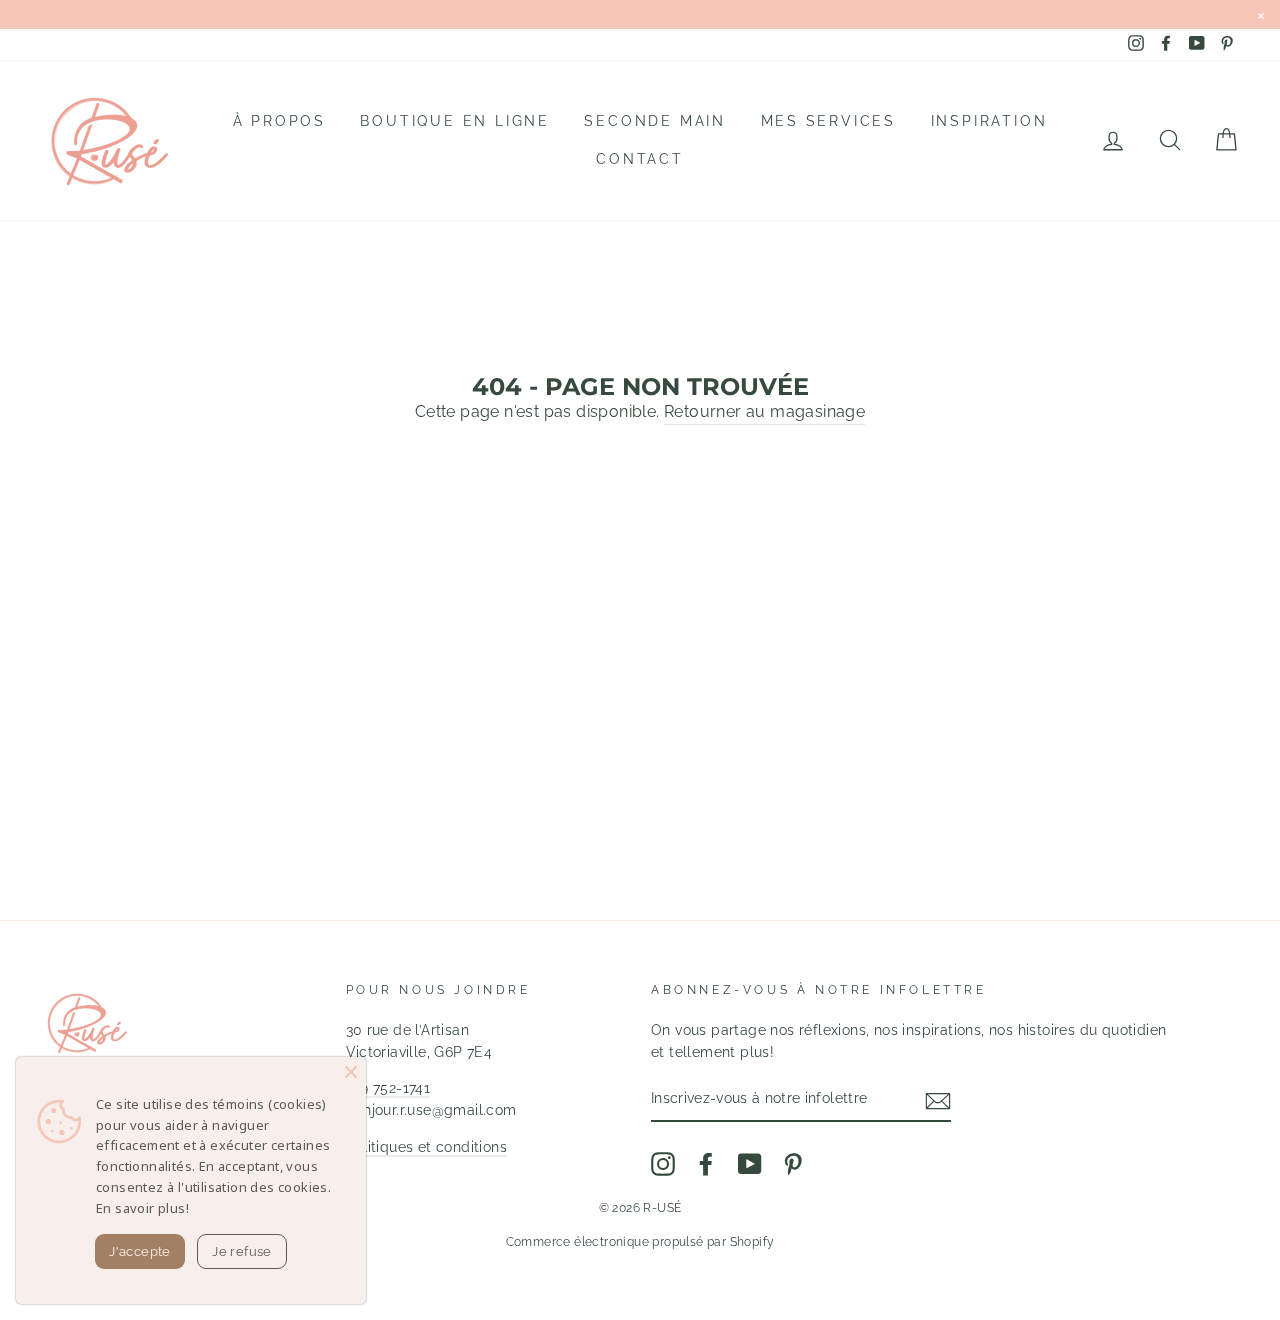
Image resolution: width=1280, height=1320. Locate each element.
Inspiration (989, 121)
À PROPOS (279, 121)
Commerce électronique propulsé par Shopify (640, 1242)
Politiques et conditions (427, 1147)
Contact (640, 159)
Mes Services (829, 121)
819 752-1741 (388, 1088)
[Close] (351, 1072)
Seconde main (655, 121)
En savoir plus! (142, 1208)
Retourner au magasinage (764, 411)
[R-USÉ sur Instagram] (663, 1164)
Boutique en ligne (455, 121)
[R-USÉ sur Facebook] (706, 1164)
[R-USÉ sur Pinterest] (793, 1164)
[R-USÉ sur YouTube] (750, 1164)
